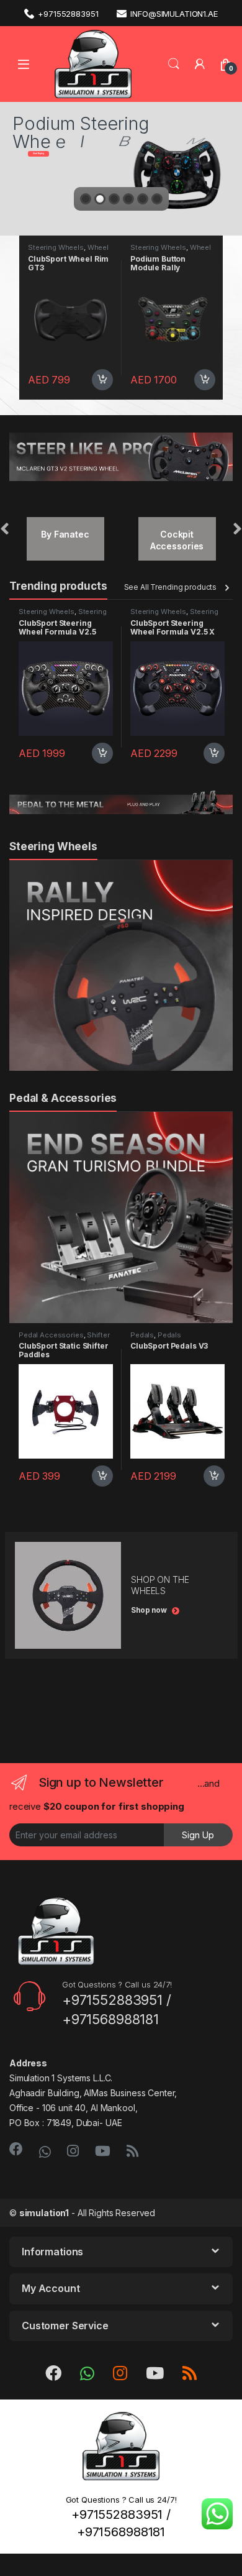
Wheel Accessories (125, 251)
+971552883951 (68, 14)
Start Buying (38, 154)
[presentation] (5, 530)
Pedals (142, 1335)
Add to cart (57, 380)
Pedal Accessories (51, 1335)
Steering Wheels (113, 247)
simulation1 (44, 2213)
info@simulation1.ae (174, 14)
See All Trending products (171, 587)
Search (174, 64)
